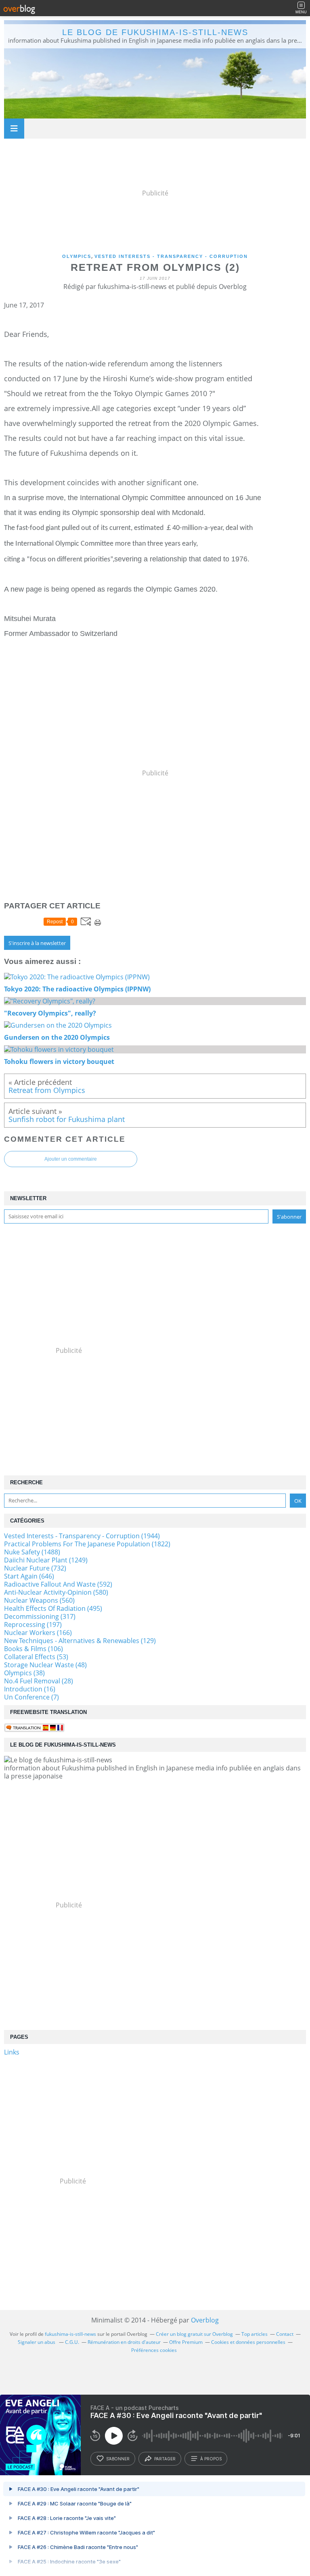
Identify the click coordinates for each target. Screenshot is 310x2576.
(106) (34, 1649)
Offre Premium (186, 2342)
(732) (35, 1568)
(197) (33, 1625)
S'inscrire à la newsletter (37, 943)
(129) (80, 1641)
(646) (29, 1576)
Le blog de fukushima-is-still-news (155, 32)
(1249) (46, 1560)
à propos (211, 2459)
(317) (40, 1616)
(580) (56, 1592)
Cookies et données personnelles (248, 2342)
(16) (30, 1689)
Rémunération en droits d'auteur (124, 2342)
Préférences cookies (154, 2350)
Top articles (254, 2334)
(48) (45, 1665)
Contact (285, 2334)
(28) (39, 1681)
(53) (36, 1657)
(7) (31, 1697)
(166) (38, 1633)
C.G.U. (72, 2342)
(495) (53, 1608)
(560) (39, 1600)
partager (165, 2459)
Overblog (205, 2320)
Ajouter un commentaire (71, 1159)
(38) (24, 1673)
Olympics (77, 256)
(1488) (32, 1552)
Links (12, 2052)
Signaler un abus (37, 2342)
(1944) (82, 1536)
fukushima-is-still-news (70, 2334)
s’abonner (118, 2459)
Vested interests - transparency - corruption (171, 256)
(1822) (87, 1544)
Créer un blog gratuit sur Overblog (194, 2334)
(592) (58, 1584)
